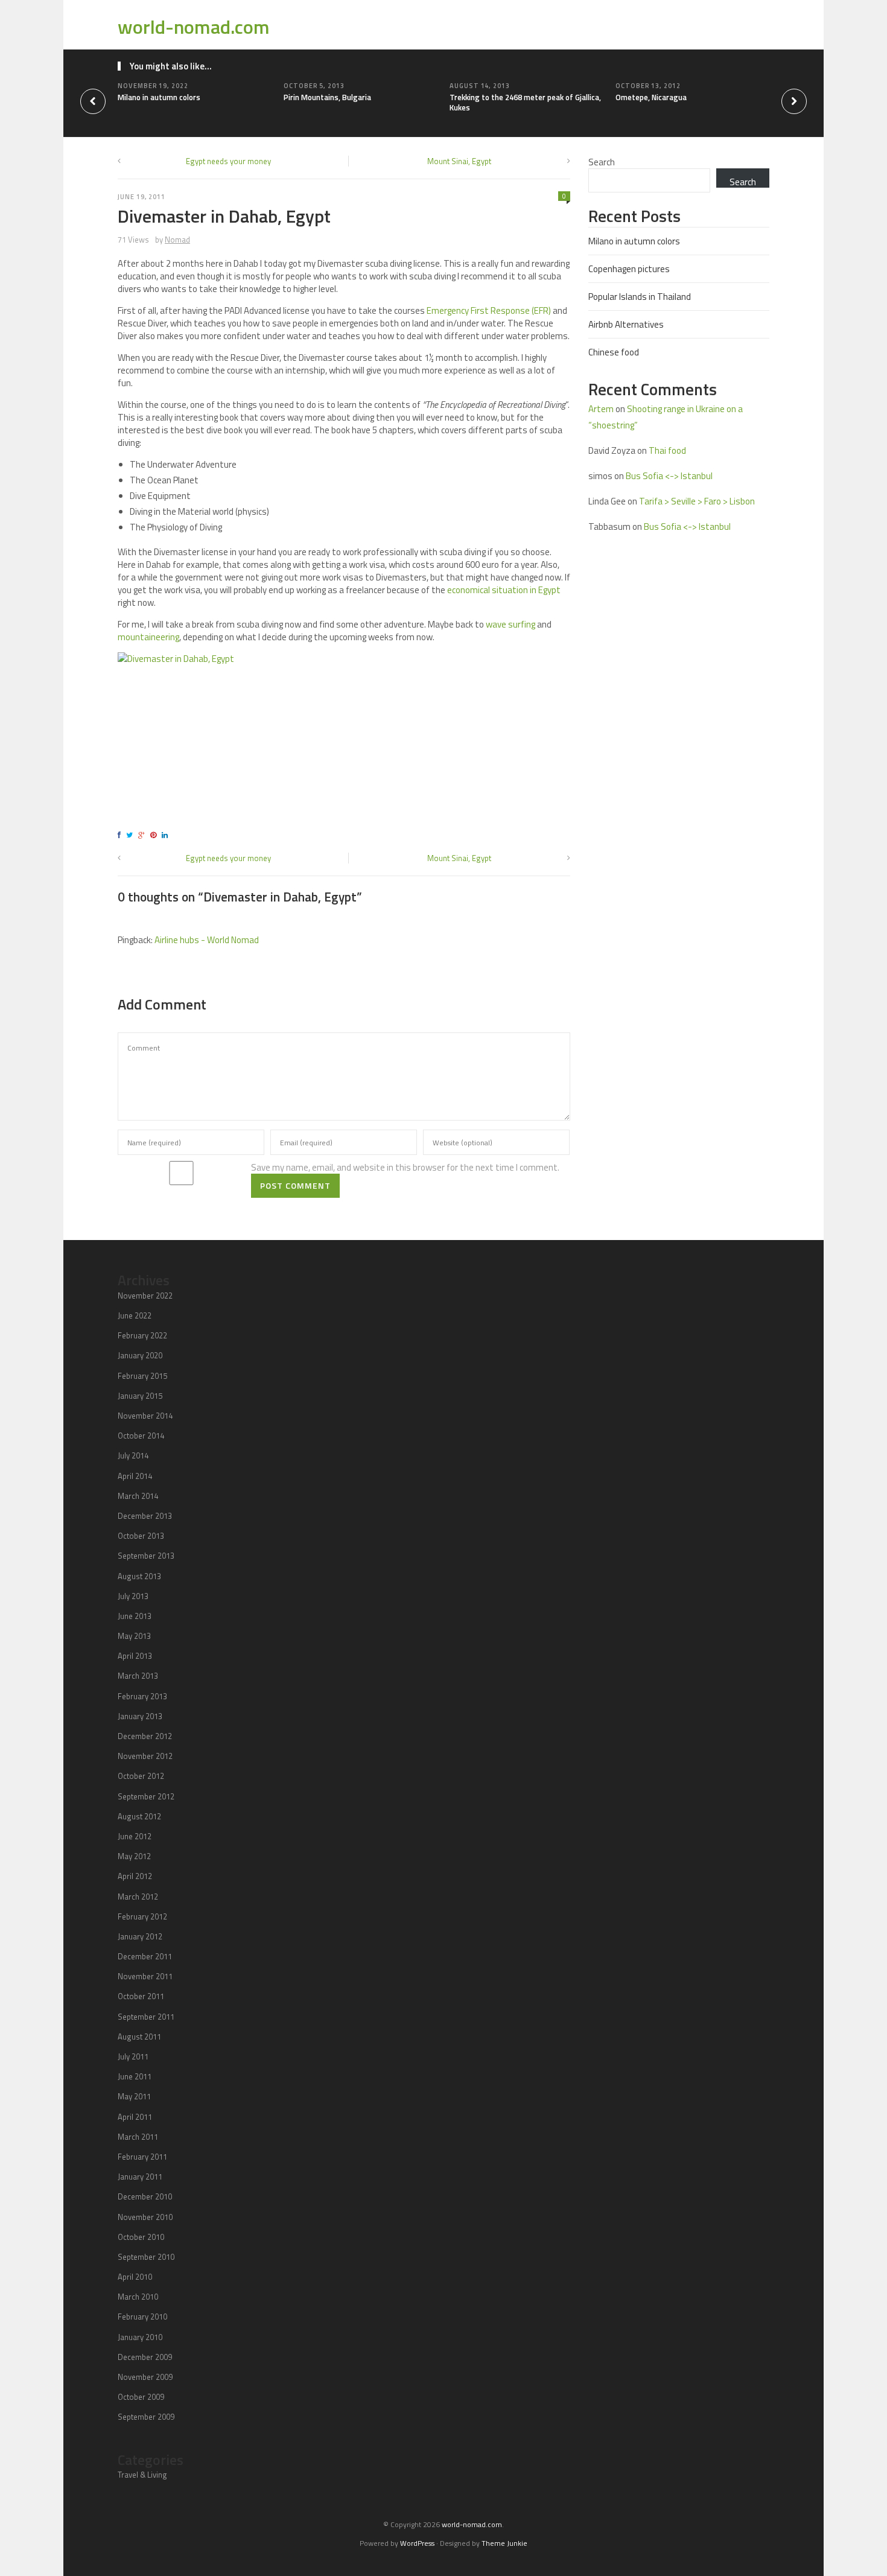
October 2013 (141, 1536)
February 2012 (142, 1916)
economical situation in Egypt (504, 590)
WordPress (417, 2543)
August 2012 (139, 1816)
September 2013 (146, 1556)
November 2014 (145, 1416)
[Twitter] (131, 835)
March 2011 (138, 2137)
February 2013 (142, 1696)
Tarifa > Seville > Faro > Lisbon (697, 501)
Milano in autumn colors (159, 97)
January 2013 (140, 1716)
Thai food (667, 450)
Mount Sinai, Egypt (459, 161)
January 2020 (140, 1355)
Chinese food (614, 352)
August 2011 (139, 2037)
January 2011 (140, 2177)
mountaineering (148, 637)
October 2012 (141, 1776)
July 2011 (133, 2056)
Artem (601, 409)
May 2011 (134, 2096)
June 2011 (135, 2076)
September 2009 (146, 2417)
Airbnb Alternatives (626, 324)
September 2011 (146, 2017)
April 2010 (135, 2277)
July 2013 (133, 1596)
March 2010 (138, 2297)
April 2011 (135, 2117)
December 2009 (145, 2357)
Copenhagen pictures (629, 269)
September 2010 (146, 2257)
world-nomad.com (194, 27)
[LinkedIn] (167, 835)
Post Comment (295, 1185)
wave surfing (510, 624)
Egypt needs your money (228, 161)
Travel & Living (142, 2475)
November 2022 (145, 1296)
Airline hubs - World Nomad (207, 940)
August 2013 (139, 1576)
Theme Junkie (504, 2543)
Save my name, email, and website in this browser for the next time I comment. (405, 1167)
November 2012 (145, 1756)
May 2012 (134, 1856)
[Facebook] (121, 835)
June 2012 (135, 1836)
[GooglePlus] (143, 835)
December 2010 (145, 2196)
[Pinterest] (155, 835)
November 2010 (145, 2217)
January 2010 (140, 2337)
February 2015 (142, 1376)
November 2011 (145, 1976)
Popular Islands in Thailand (640, 297)
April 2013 (135, 1656)
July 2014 (133, 1455)
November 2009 (145, 2377)
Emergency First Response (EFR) (489, 310)
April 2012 (135, 1876)
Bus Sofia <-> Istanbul (669, 476)
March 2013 (138, 1676)
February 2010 (142, 2317)
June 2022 (135, 1315)
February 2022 (142, 1335)
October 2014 (141, 1436)
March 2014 (138, 1496)
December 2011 (145, 1956)
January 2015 (140, 1396)
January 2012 (140, 1936)
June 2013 (135, 1616)
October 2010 (141, 2237)
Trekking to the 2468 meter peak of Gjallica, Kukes (525, 102)
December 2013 (145, 1516)
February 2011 (142, 2157)
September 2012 (146, 1796)
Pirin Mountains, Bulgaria (327, 97)
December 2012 (145, 1736)
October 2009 (141, 2397)
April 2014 (135, 1476)
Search (602, 162)
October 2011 (141, 1996)
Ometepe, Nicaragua (651, 97)
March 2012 (138, 1897)
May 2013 (134, 1636)
